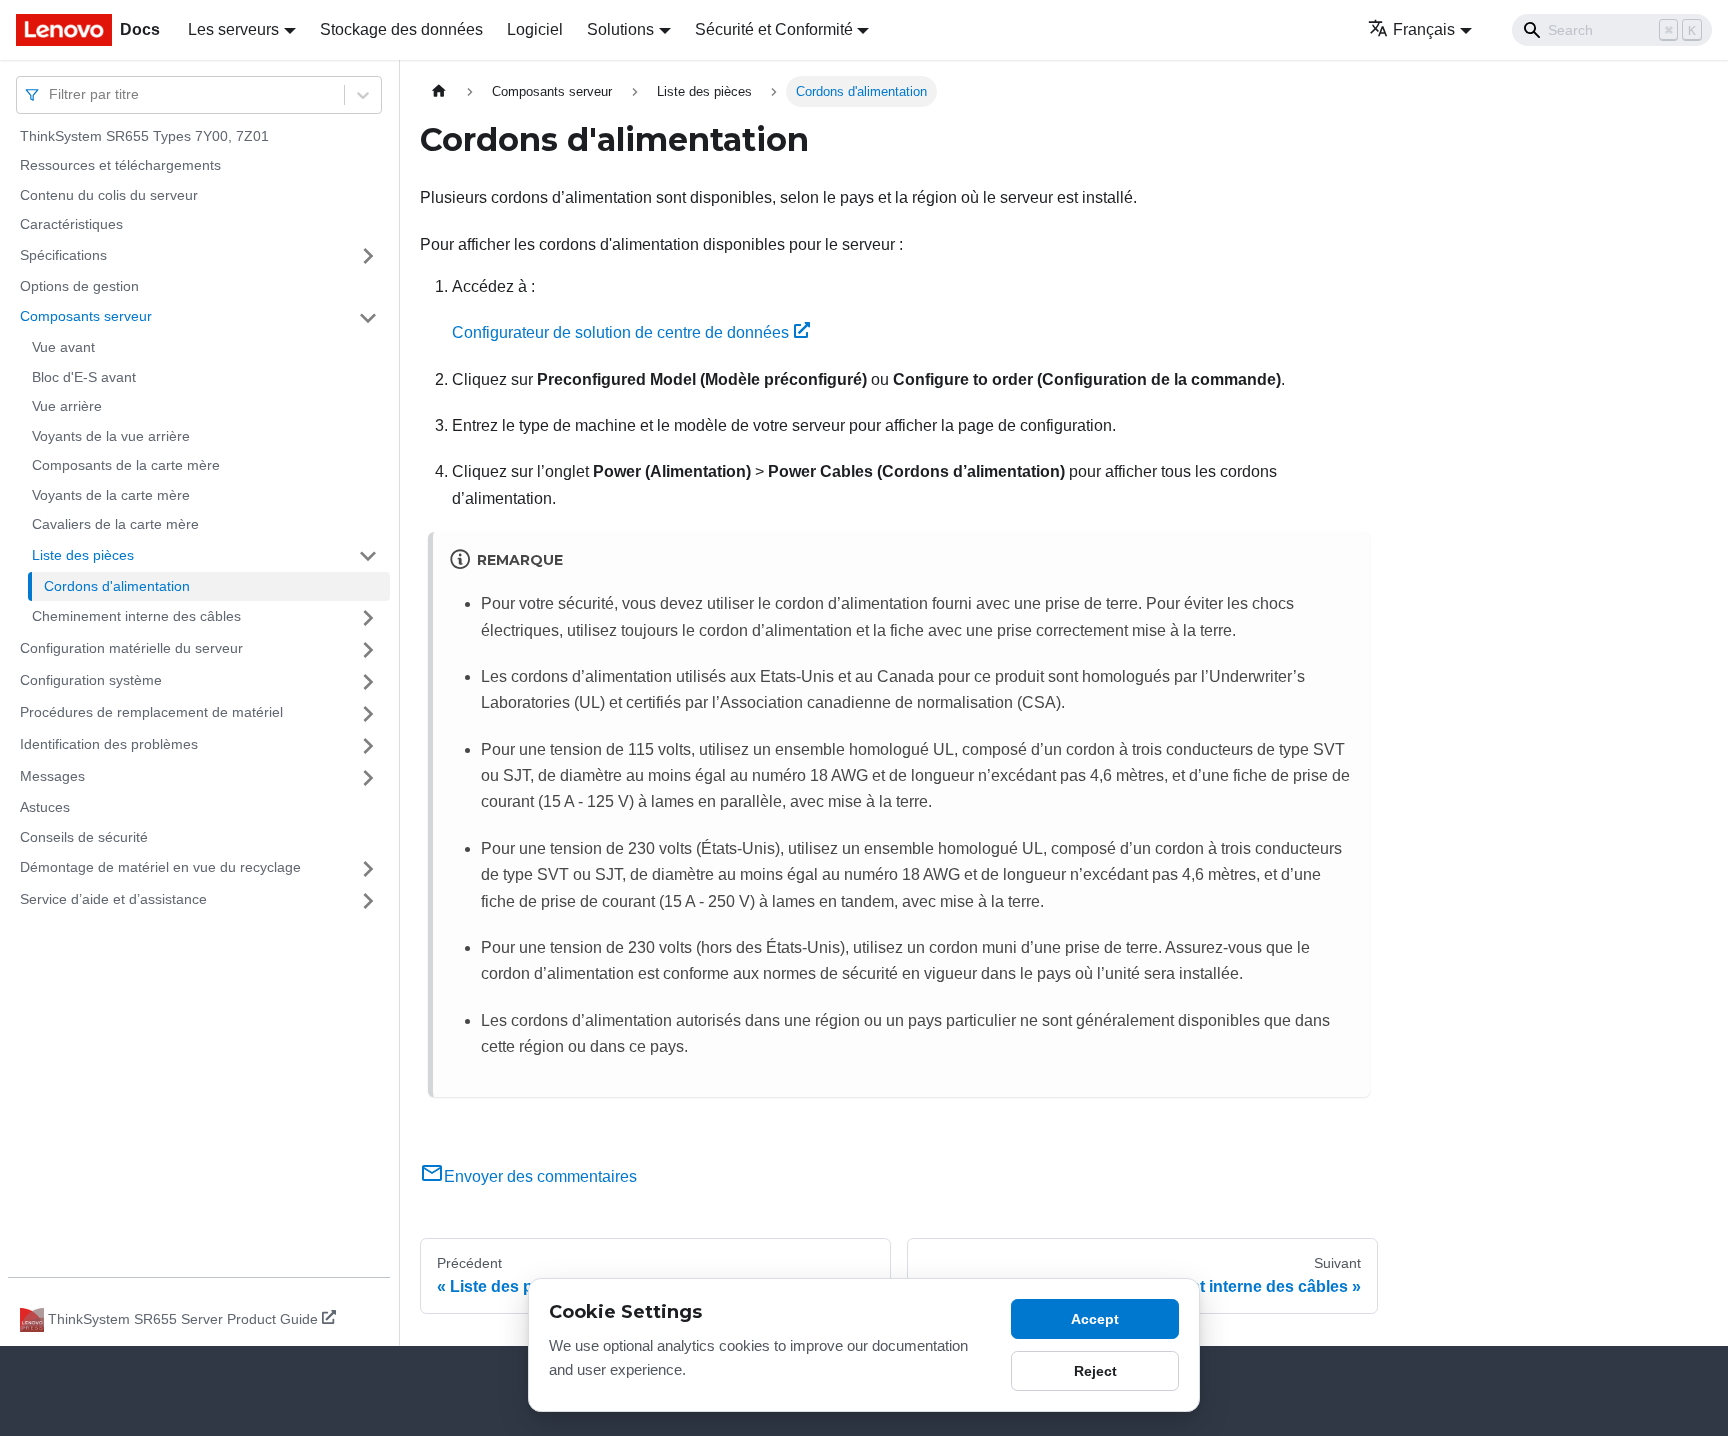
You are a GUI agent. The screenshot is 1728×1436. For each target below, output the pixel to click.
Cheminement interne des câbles (136, 617)
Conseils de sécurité (84, 837)
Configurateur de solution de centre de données (620, 332)
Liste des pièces (83, 555)
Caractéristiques (71, 225)
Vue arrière (67, 407)
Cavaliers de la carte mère (115, 525)
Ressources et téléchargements (120, 166)
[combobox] (51, 94)
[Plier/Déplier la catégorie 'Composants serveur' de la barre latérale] (368, 318)
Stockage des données (401, 29)
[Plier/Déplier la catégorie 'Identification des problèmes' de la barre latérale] (368, 746)
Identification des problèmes (109, 745)
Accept (1095, 1319)
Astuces (45, 808)
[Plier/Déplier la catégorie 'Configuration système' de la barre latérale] (368, 682)
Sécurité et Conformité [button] (774, 29)
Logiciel (535, 29)
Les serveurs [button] (233, 29)
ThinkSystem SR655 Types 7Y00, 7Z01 (144, 136)
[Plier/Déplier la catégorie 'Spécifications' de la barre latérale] (368, 256)
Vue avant (63, 348)
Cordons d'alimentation (117, 586)
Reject (1095, 1371)
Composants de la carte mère (126, 466)
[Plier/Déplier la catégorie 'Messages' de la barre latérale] (368, 778)
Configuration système (91, 681)
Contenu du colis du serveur (109, 195)
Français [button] (1424, 29)
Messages (52, 777)
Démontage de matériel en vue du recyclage (160, 868)
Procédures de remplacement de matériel (151, 713)
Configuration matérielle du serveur (131, 649)
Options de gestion (79, 286)
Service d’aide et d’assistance (113, 900)
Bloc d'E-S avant (84, 377)
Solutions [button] (620, 29)
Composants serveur (86, 317)
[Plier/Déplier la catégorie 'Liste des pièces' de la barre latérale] (368, 556)
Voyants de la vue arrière (111, 436)
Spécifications (63, 255)
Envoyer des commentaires (540, 1176)
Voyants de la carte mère (111, 495)
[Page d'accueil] (439, 91)
